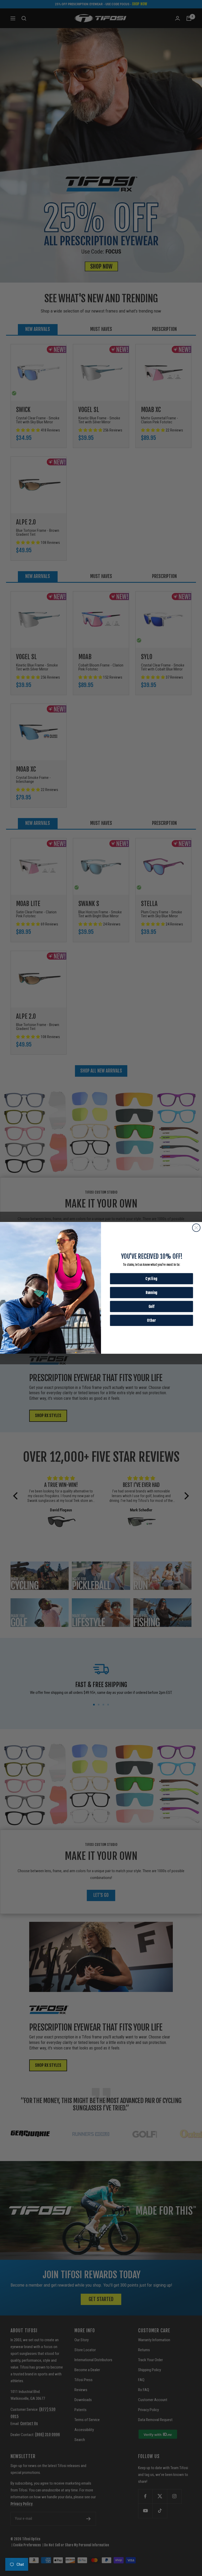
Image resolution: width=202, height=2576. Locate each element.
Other (151, 1320)
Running (151, 1292)
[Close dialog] (196, 1228)
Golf (151, 1306)
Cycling (151, 1279)
